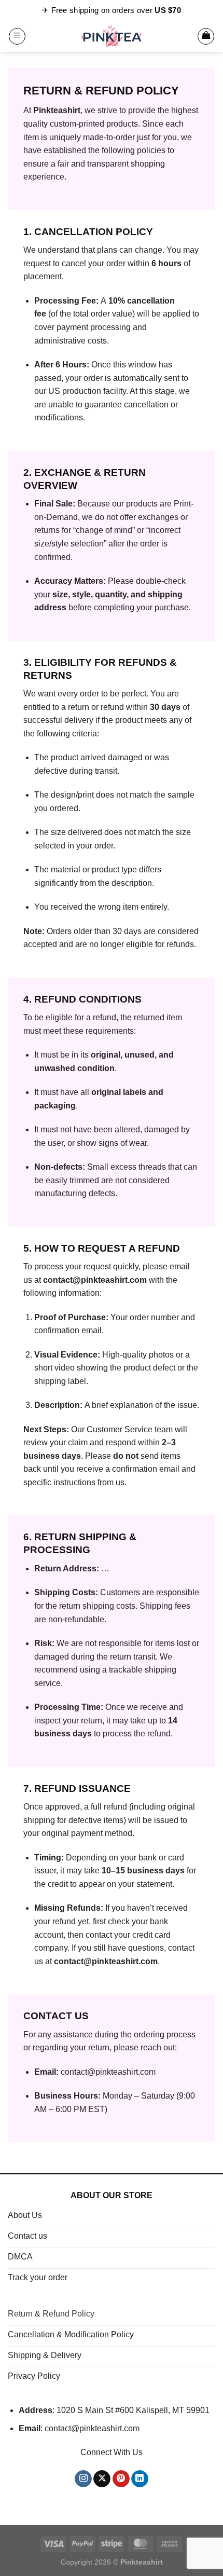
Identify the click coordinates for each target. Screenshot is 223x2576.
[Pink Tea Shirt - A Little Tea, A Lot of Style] (112, 36)
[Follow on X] (102, 2479)
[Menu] (17, 36)
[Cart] (206, 36)
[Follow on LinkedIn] (140, 2479)
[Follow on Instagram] (83, 2479)
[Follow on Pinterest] (121, 2479)
